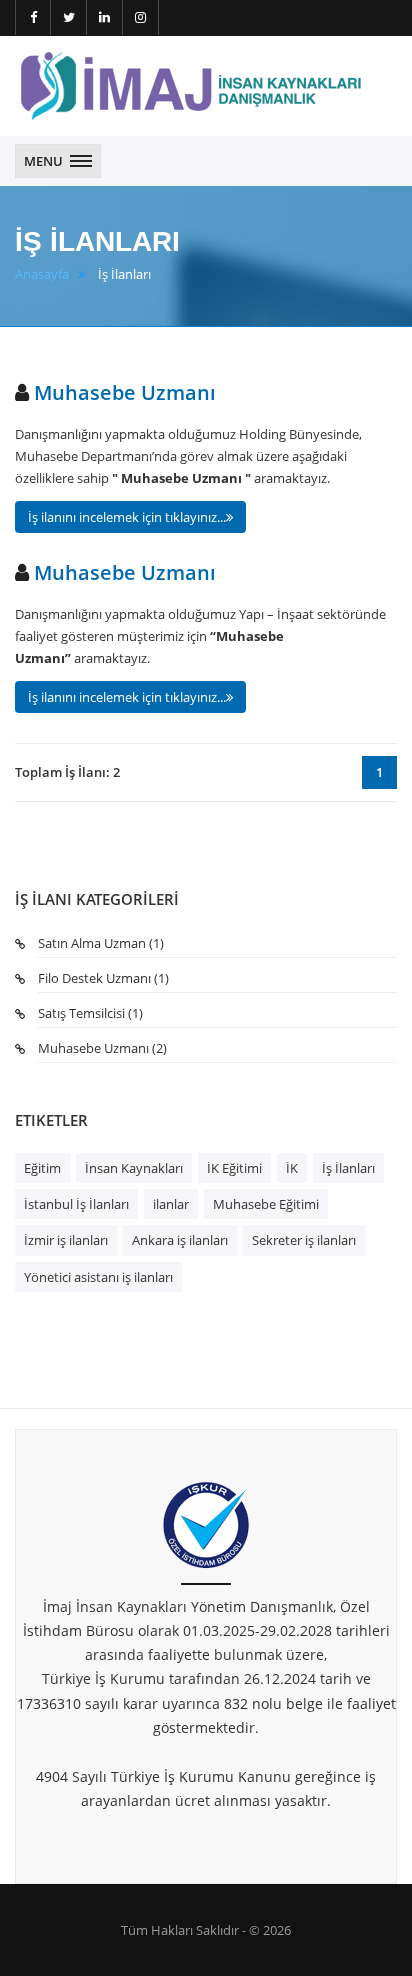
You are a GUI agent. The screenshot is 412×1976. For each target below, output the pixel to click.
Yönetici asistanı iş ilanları (98, 1277)
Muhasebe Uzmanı (122, 392)
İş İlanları (348, 1168)
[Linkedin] (105, 17)
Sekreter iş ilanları (304, 1240)
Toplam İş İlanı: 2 (67, 772)
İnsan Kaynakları (134, 1168)
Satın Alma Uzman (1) (101, 943)
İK (292, 1168)
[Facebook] (33, 17)
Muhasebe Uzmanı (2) (102, 1048)
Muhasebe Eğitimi (266, 1204)
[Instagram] (141, 17)
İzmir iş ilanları (66, 1240)
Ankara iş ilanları (180, 1240)
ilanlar (171, 1204)
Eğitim (42, 1168)
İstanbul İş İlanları (76, 1204)
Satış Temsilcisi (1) (90, 1013)
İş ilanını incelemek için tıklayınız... (127, 517)
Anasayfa (42, 274)
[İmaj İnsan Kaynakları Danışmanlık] (190, 86)
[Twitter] (69, 17)
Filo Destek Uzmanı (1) (103, 978)
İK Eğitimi (234, 1168)
